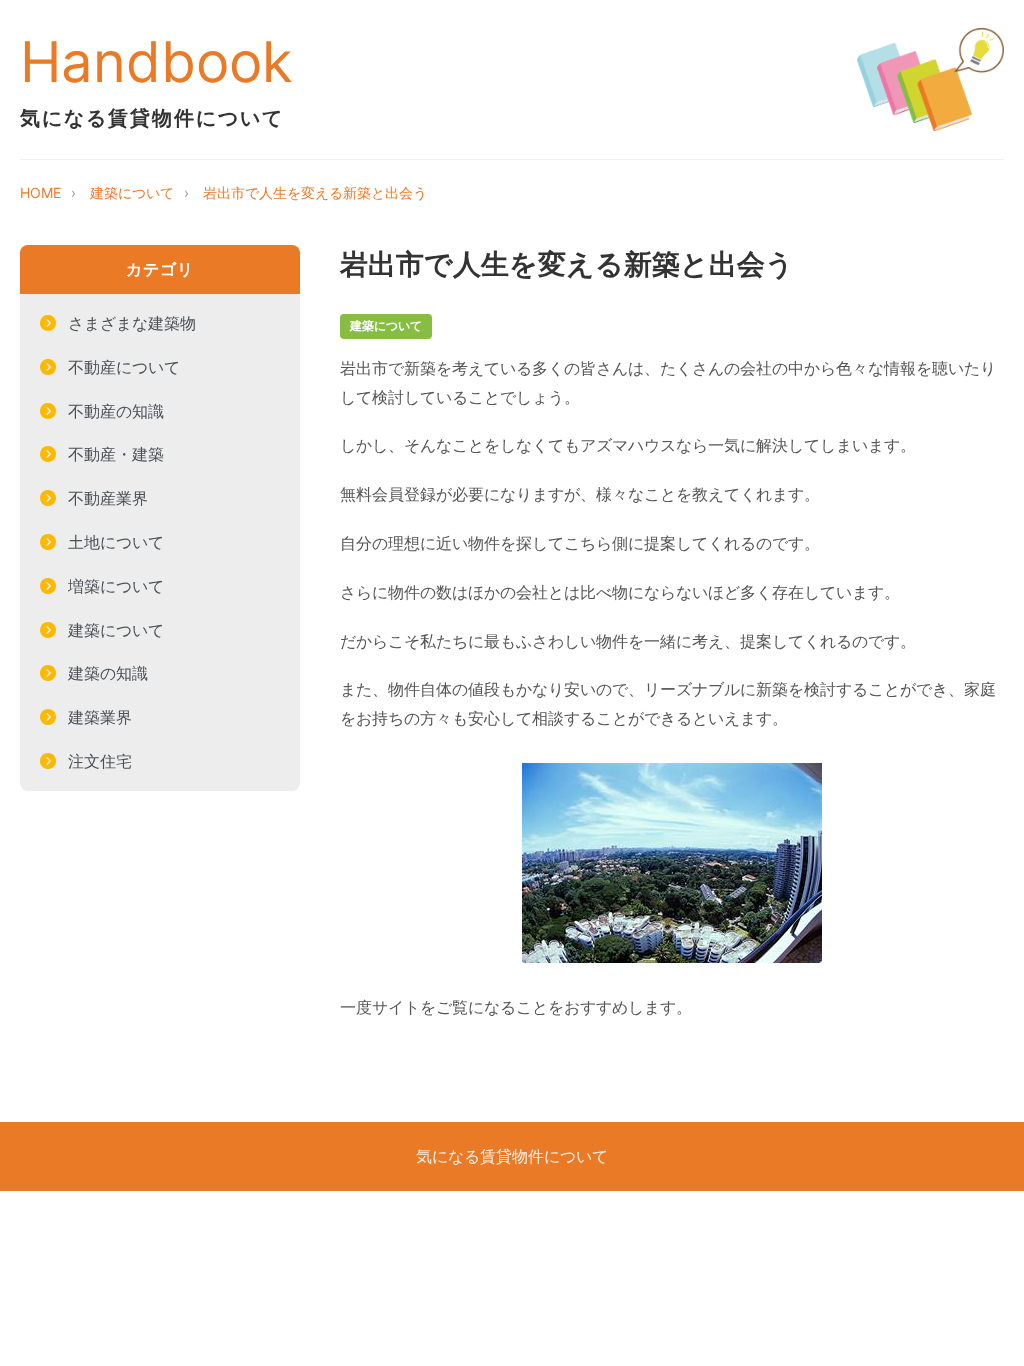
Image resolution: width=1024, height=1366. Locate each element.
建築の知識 (108, 673)
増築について (116, 586)
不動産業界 (108, 498)
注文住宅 (100, 761)
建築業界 (100, 717)
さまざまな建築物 (132, 323)
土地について (116, 542)
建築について (132, 192)
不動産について (124, 367)
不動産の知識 (116, 411)
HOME (40, 192)
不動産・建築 (116, 454)
